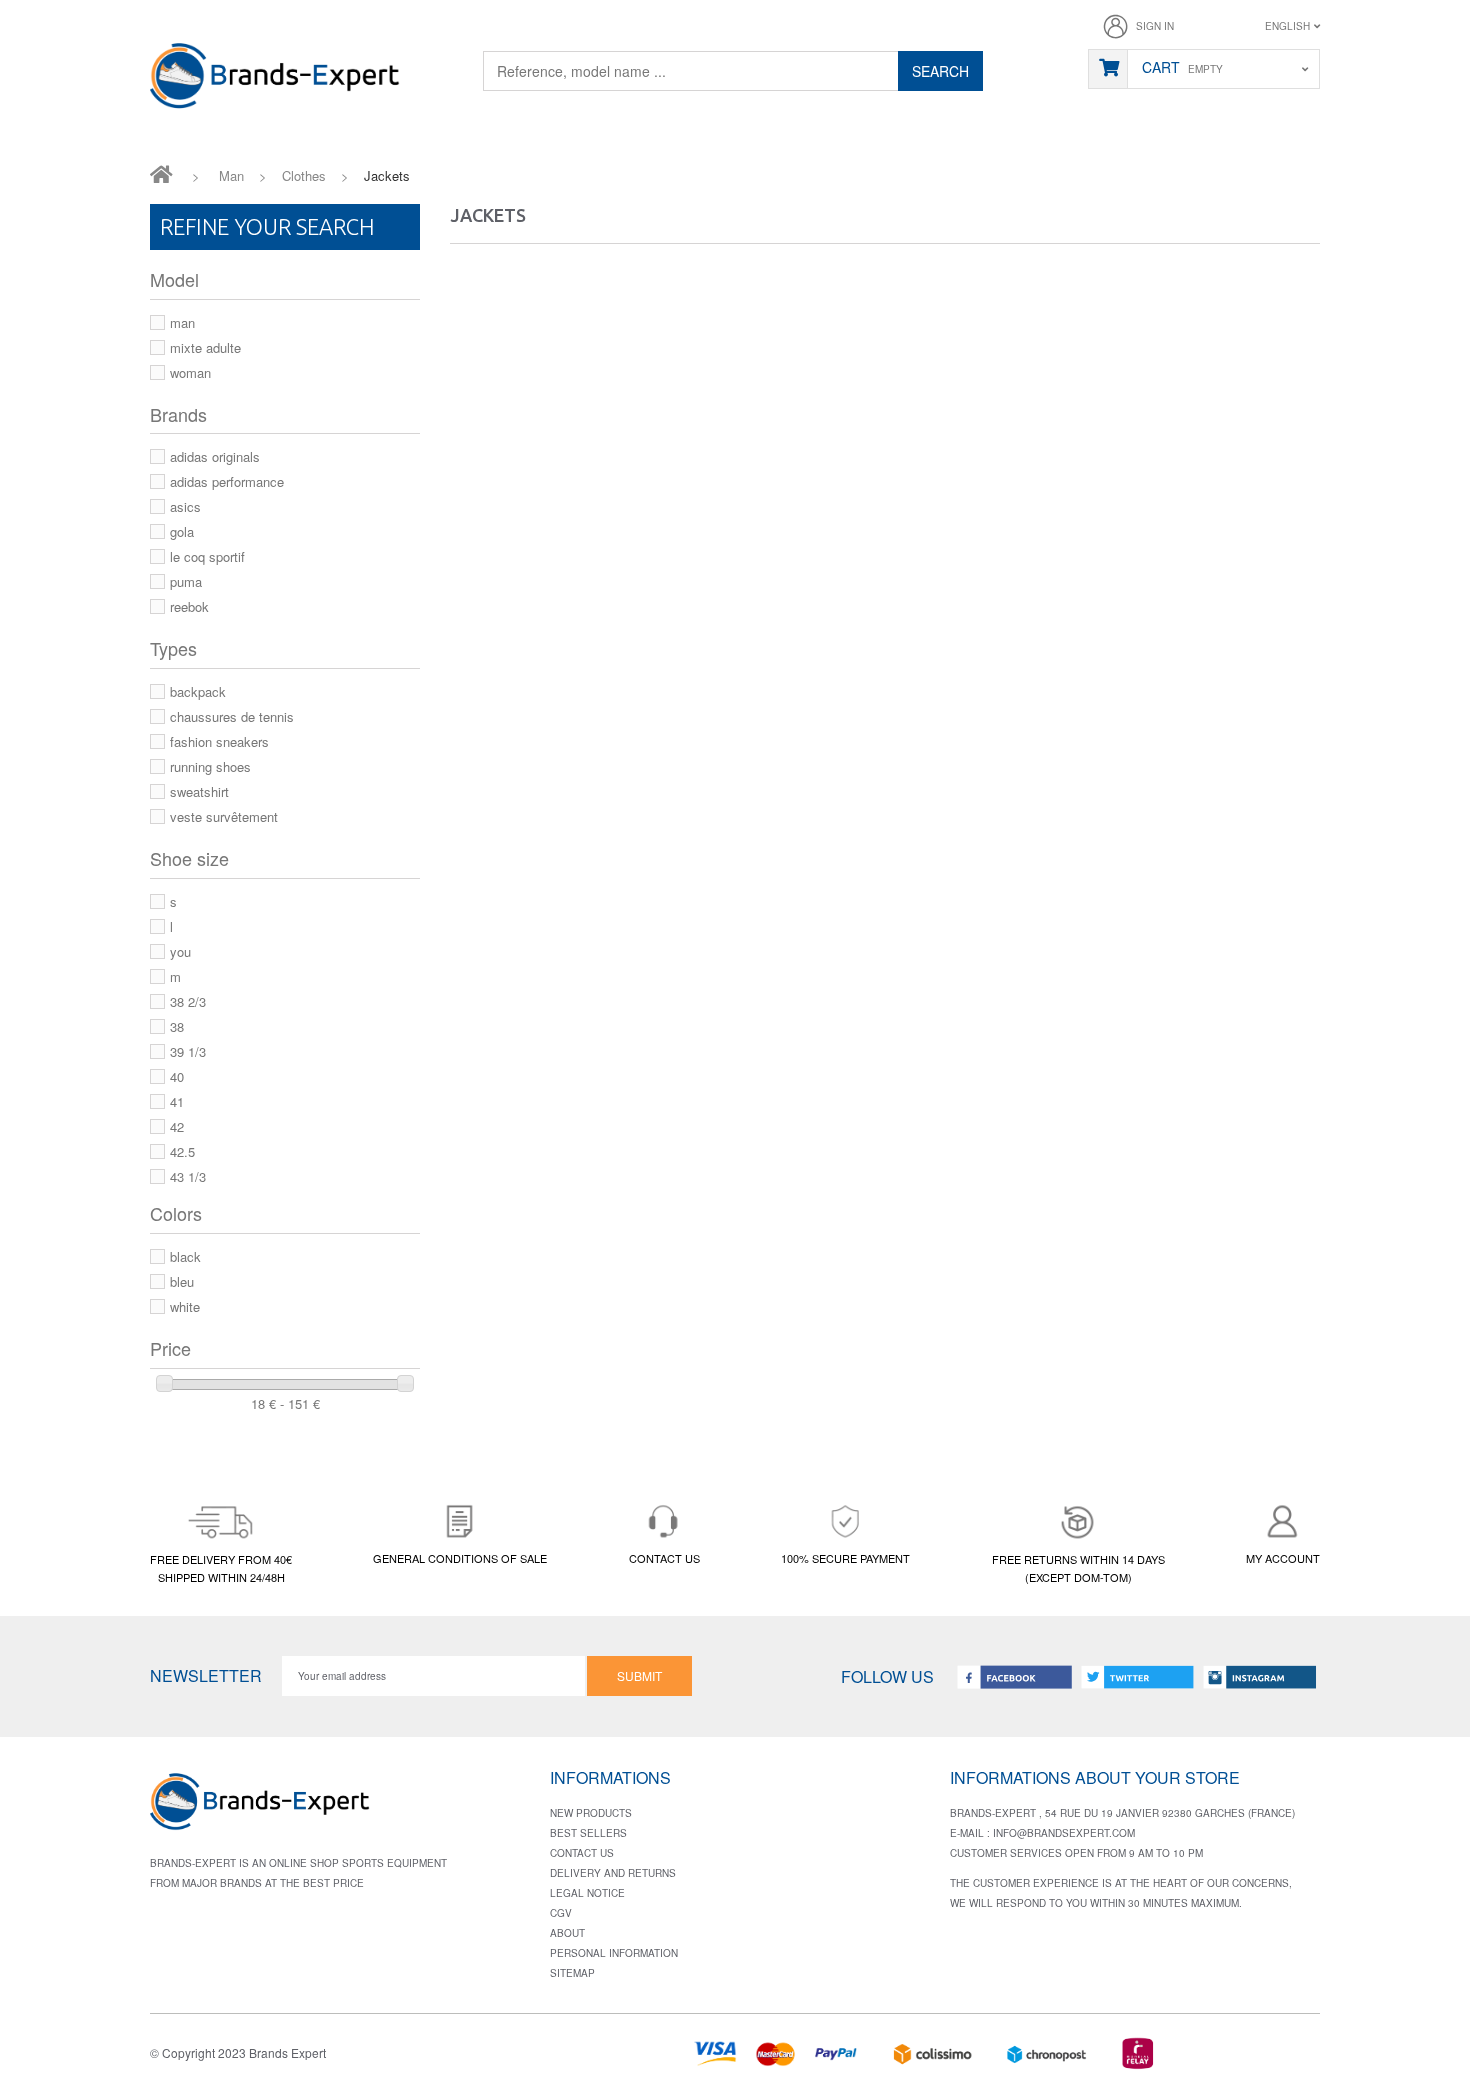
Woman (190, 372)
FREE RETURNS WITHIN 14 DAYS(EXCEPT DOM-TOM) (1078, 1568)
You (180, 951)
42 (177, 1126)
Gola (182, 531)
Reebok (189, 606)
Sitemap (572, 1973)
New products (591, 1813)
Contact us (582, 1853)
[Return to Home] (161, 172)
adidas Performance (227, 481)
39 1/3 (188, 1051)
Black (185, 1256)
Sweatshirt (199, 791)
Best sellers (588, 1833)
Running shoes (210, 766)
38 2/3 (188, 1001)
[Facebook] (1015, 1676)
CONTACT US (664, 1558)
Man (182, 322)
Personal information (614, 1953)
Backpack (198, 691)
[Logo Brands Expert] (260, 1807)
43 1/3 (188, 1176)
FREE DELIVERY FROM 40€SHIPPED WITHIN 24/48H (221, 1568)
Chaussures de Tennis (232, 716)
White (185, 1306)
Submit (639, 1675)
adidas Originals (215, 456)
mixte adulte (205, 347)
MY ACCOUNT (1283, 1558)
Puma (186, 581)
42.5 (182, 1151)
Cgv (561, 1913)
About (567, 1933)
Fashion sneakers (219, 741)
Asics (185, 506)
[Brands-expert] (275, 76)
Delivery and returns (613, 1873)
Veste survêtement (224, 816)
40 (177, 1076)
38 (177, 1026)
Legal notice (587, 1893)
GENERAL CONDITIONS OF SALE (460, 1558)
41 (177, 1101)
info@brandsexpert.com (1064, 1833)
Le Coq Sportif (207, 556)
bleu (182, 1281)
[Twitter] (1137, 1676)
